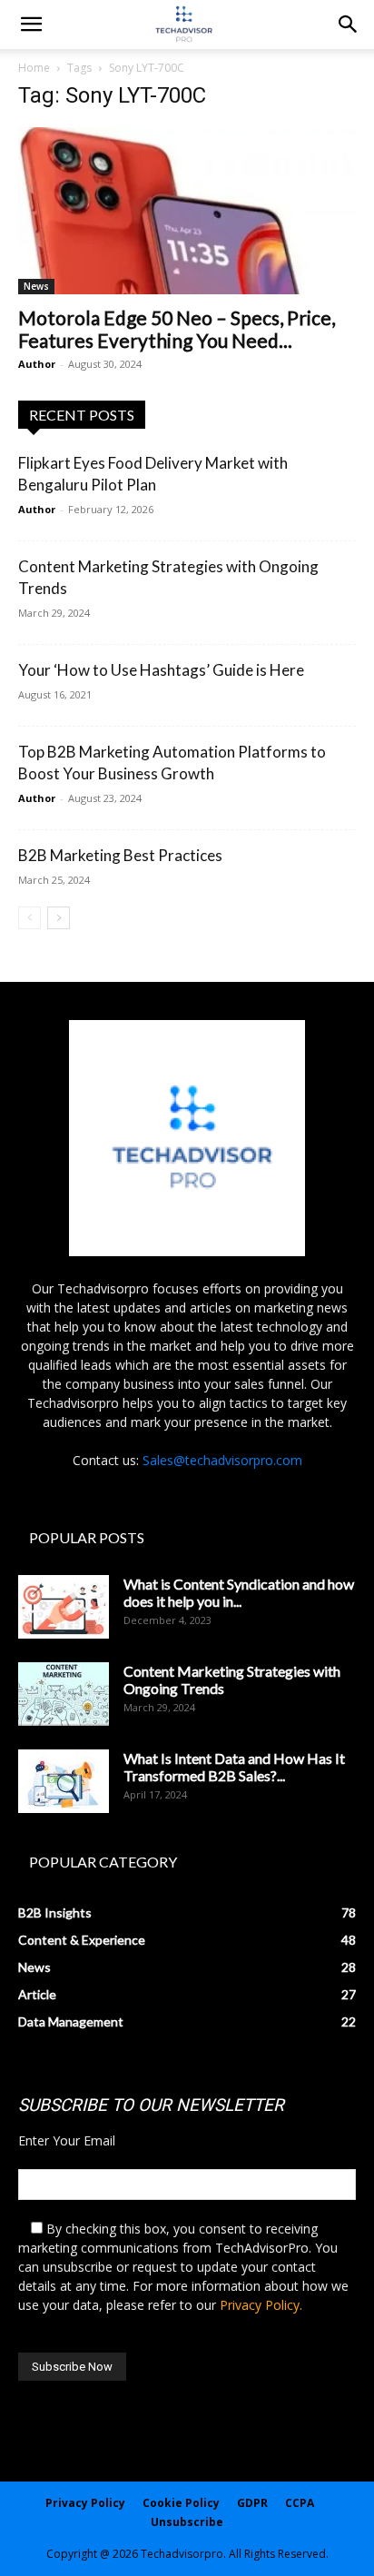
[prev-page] (30, 918)
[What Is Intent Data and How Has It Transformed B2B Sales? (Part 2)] (64, 1781)
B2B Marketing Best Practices (120, 855)
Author (37, 364)
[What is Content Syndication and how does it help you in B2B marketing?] (64, 1607)
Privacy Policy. (261, 2305)
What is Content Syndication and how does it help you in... (239, 1592)
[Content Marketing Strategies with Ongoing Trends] (64, 1694)
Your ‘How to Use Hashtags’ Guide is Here (161, 670)
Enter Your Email (67, 2140)
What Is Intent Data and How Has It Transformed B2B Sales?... (234, 1767)
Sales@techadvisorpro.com (222, 1460)
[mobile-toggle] (31, 25)
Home (34, 68)
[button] (349, 25)
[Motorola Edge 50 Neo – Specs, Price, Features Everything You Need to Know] (187, 211)
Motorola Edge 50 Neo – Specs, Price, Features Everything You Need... (177, 329)
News (36, 286)
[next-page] (59, 918)
